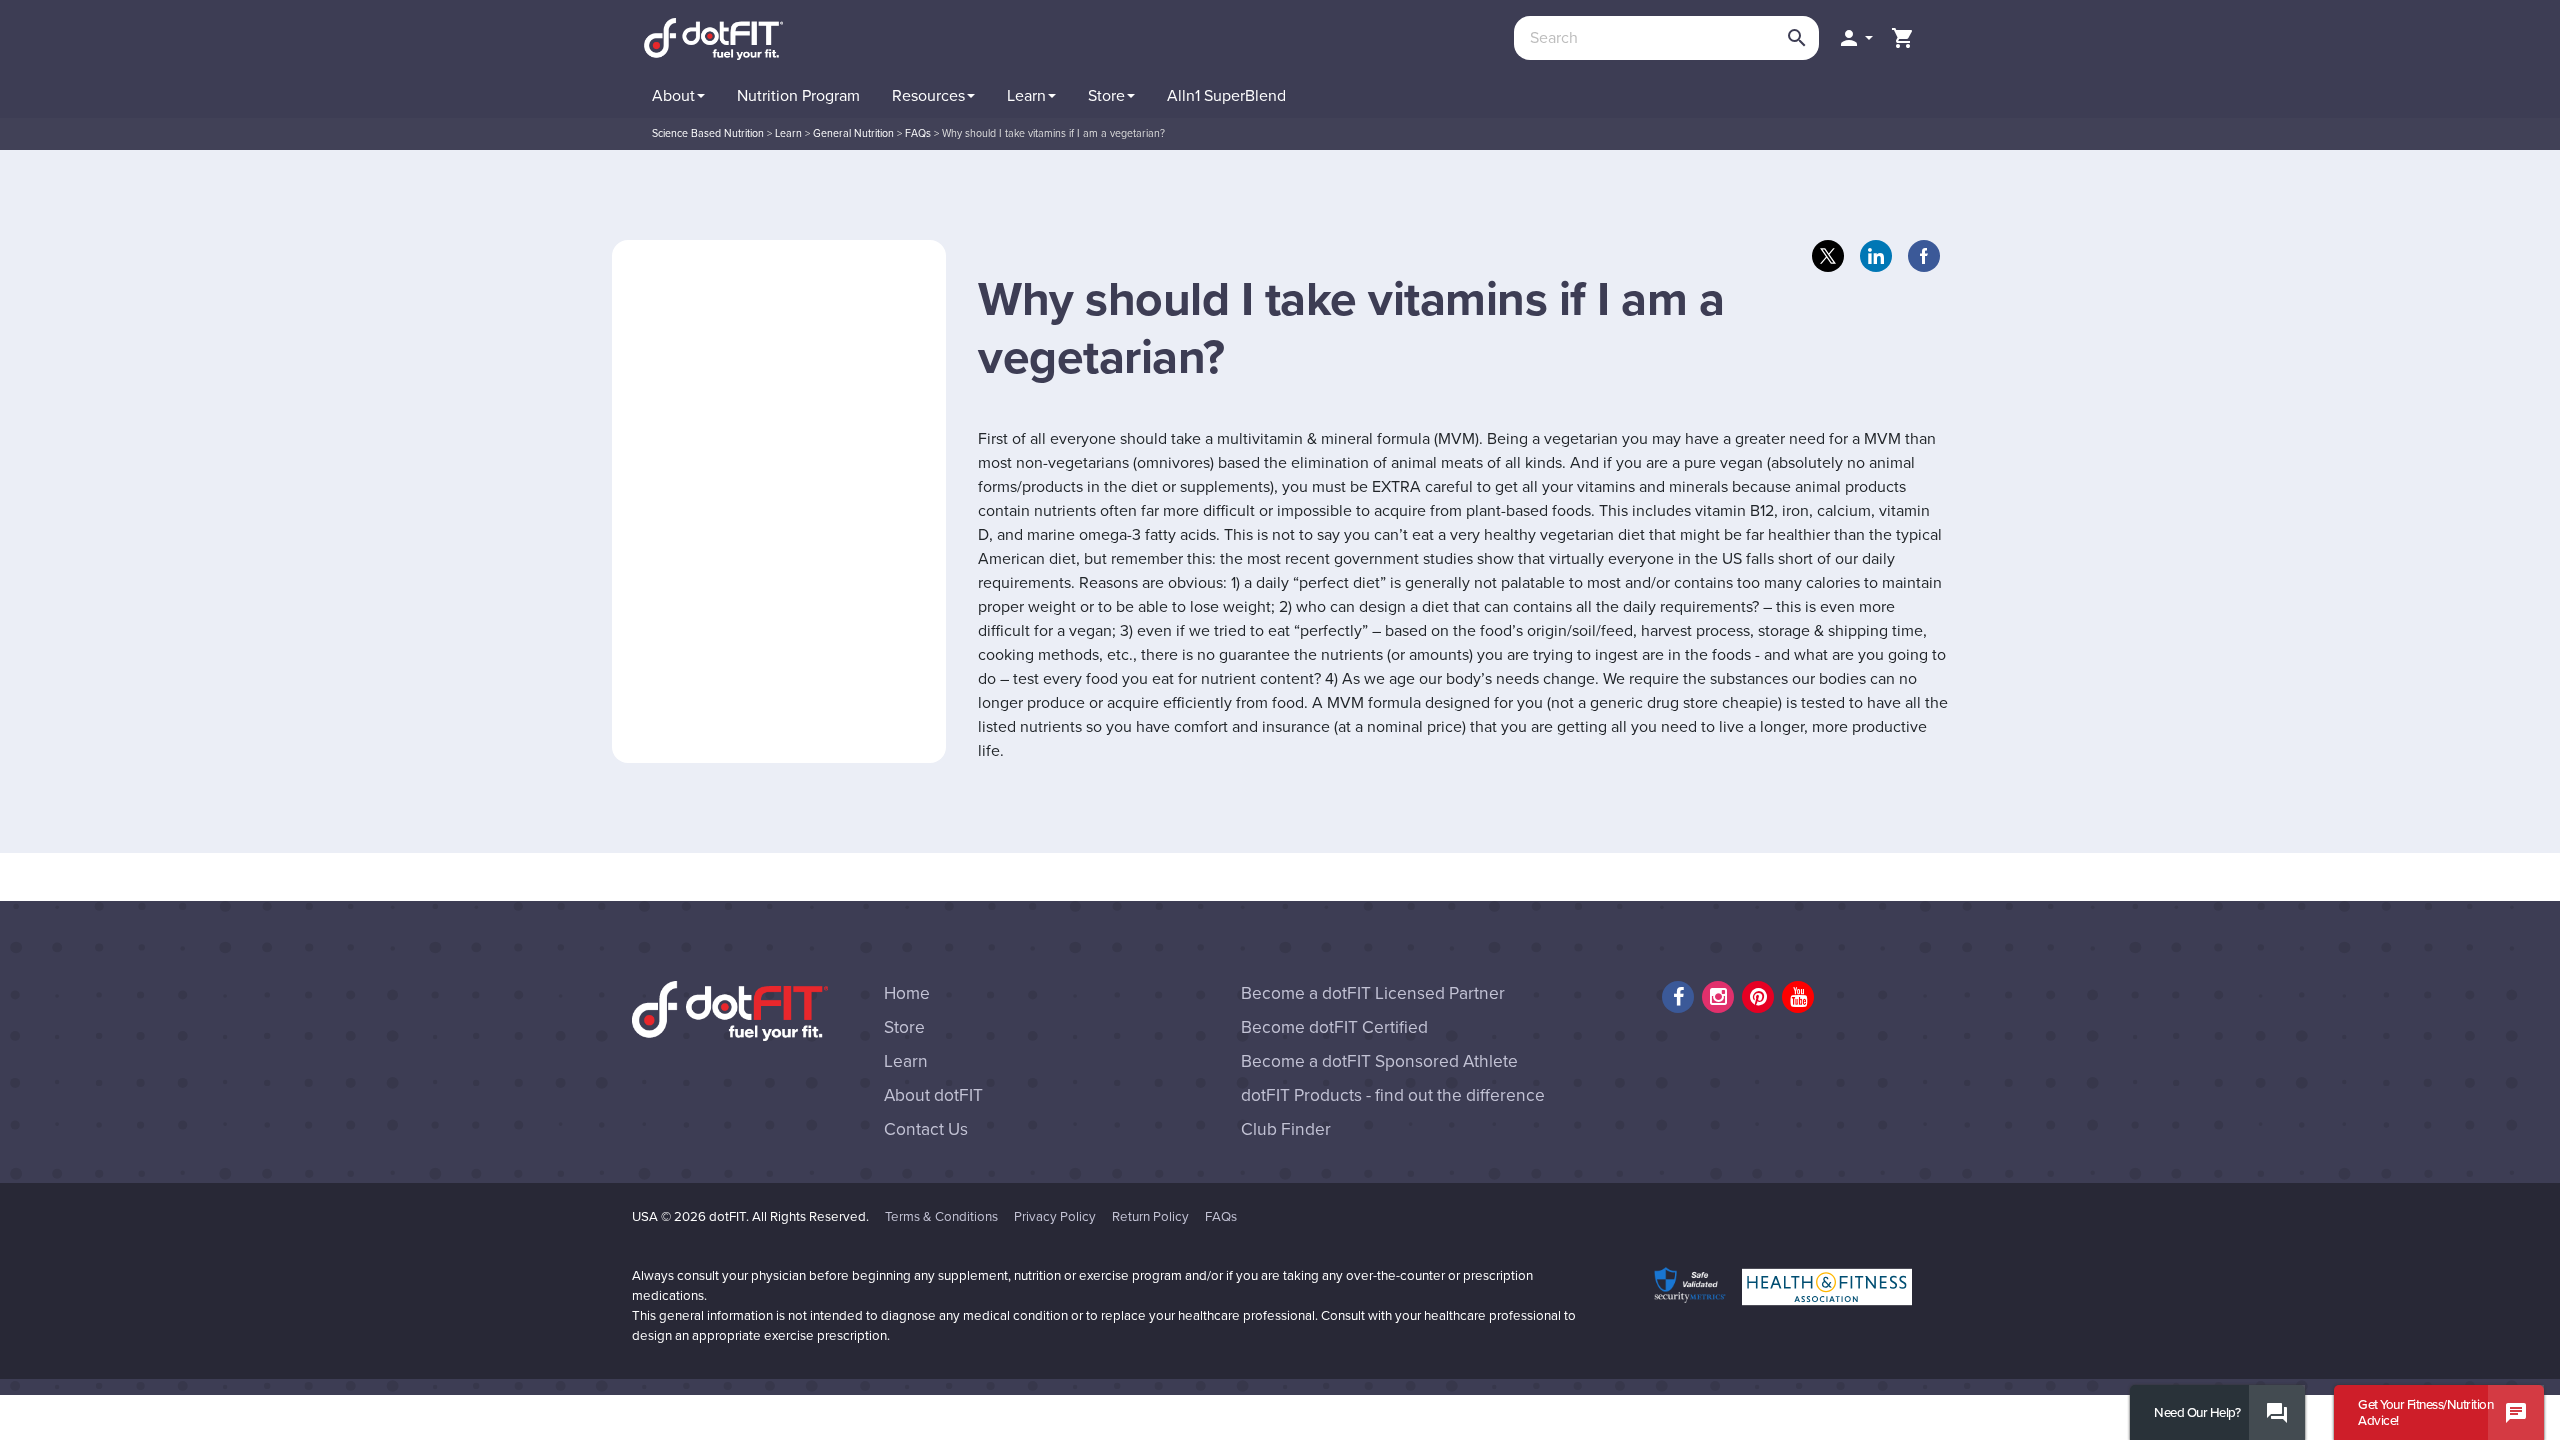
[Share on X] (1828, 256)
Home (907, 993)
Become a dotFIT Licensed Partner (1373, 993)
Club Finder (1286, 1129)
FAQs (1221, 1217)
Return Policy (1150, 1217)
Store (904, 1027)
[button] (1855, 38)
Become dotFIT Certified (1334, 1027)
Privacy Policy (1055, 1217)
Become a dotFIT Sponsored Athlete (1379, 1061)
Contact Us (926, 1129)
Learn (906, 1061)
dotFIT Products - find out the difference (1393, 1095)
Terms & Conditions (941, 1217)
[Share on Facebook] (1924, 256)
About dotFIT (933, 1095)
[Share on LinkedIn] (1876, 256)
